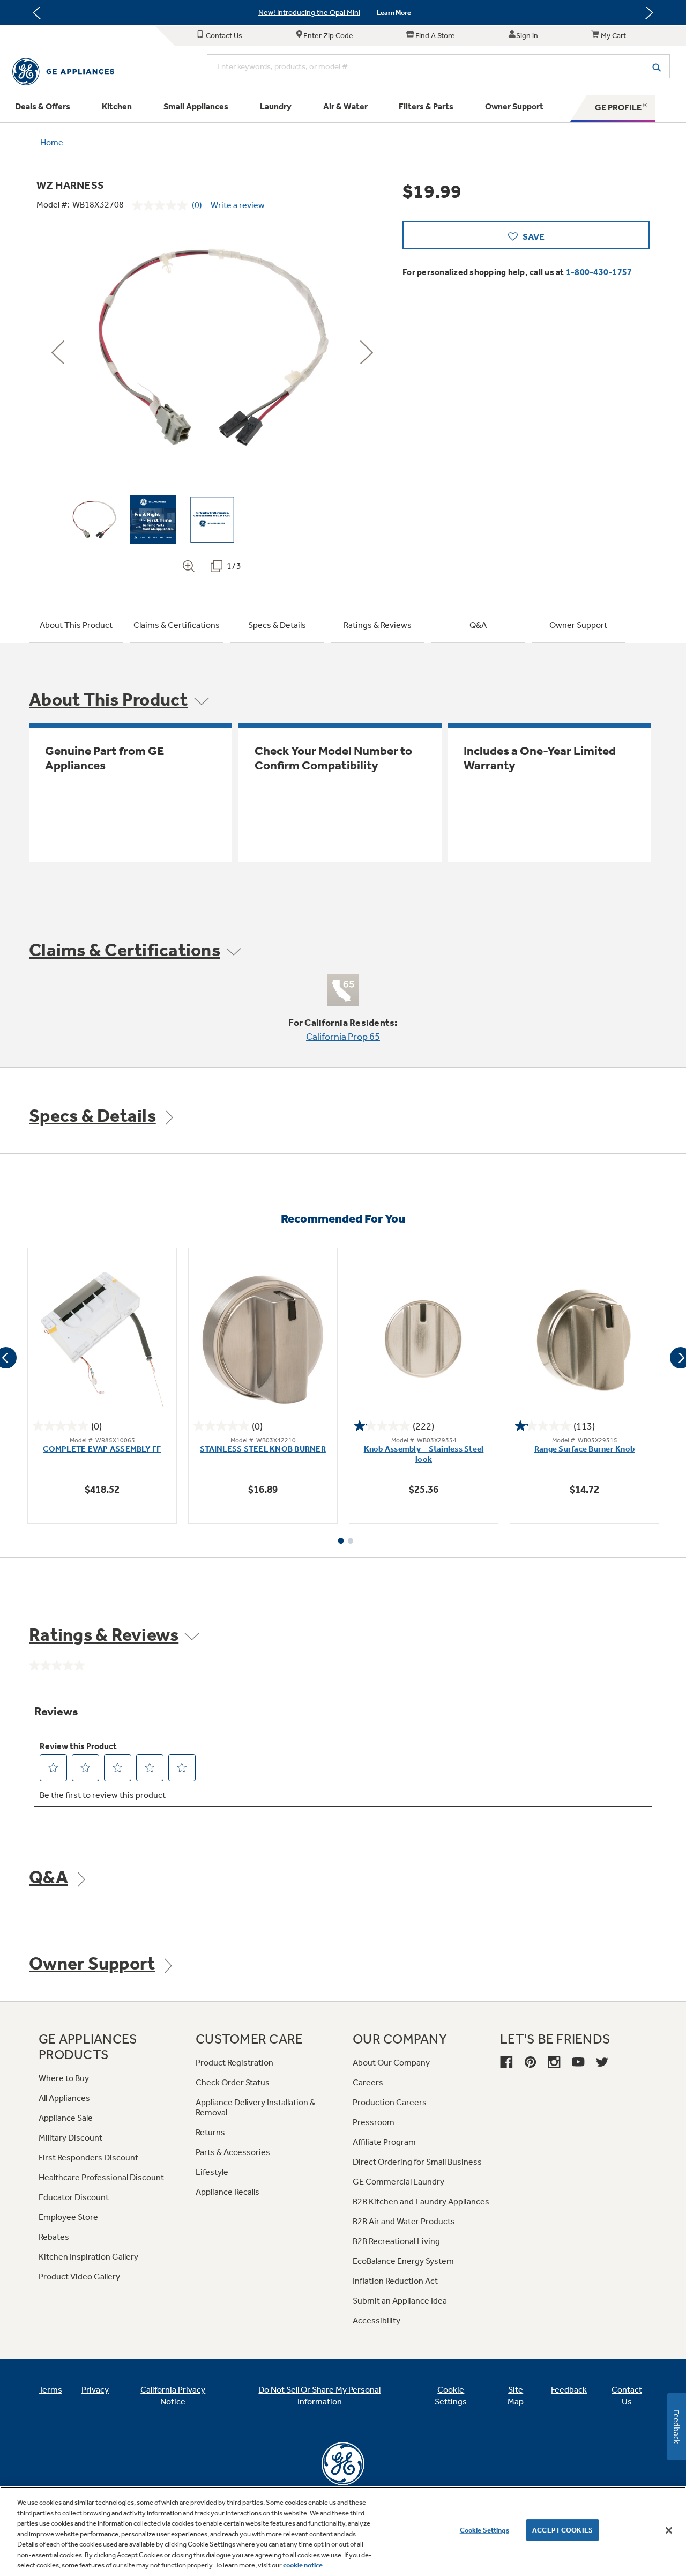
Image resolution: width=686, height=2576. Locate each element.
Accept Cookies (562, 2530)
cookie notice (303, 2565)
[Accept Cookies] (669, 2530)
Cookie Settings (484, 2530)
